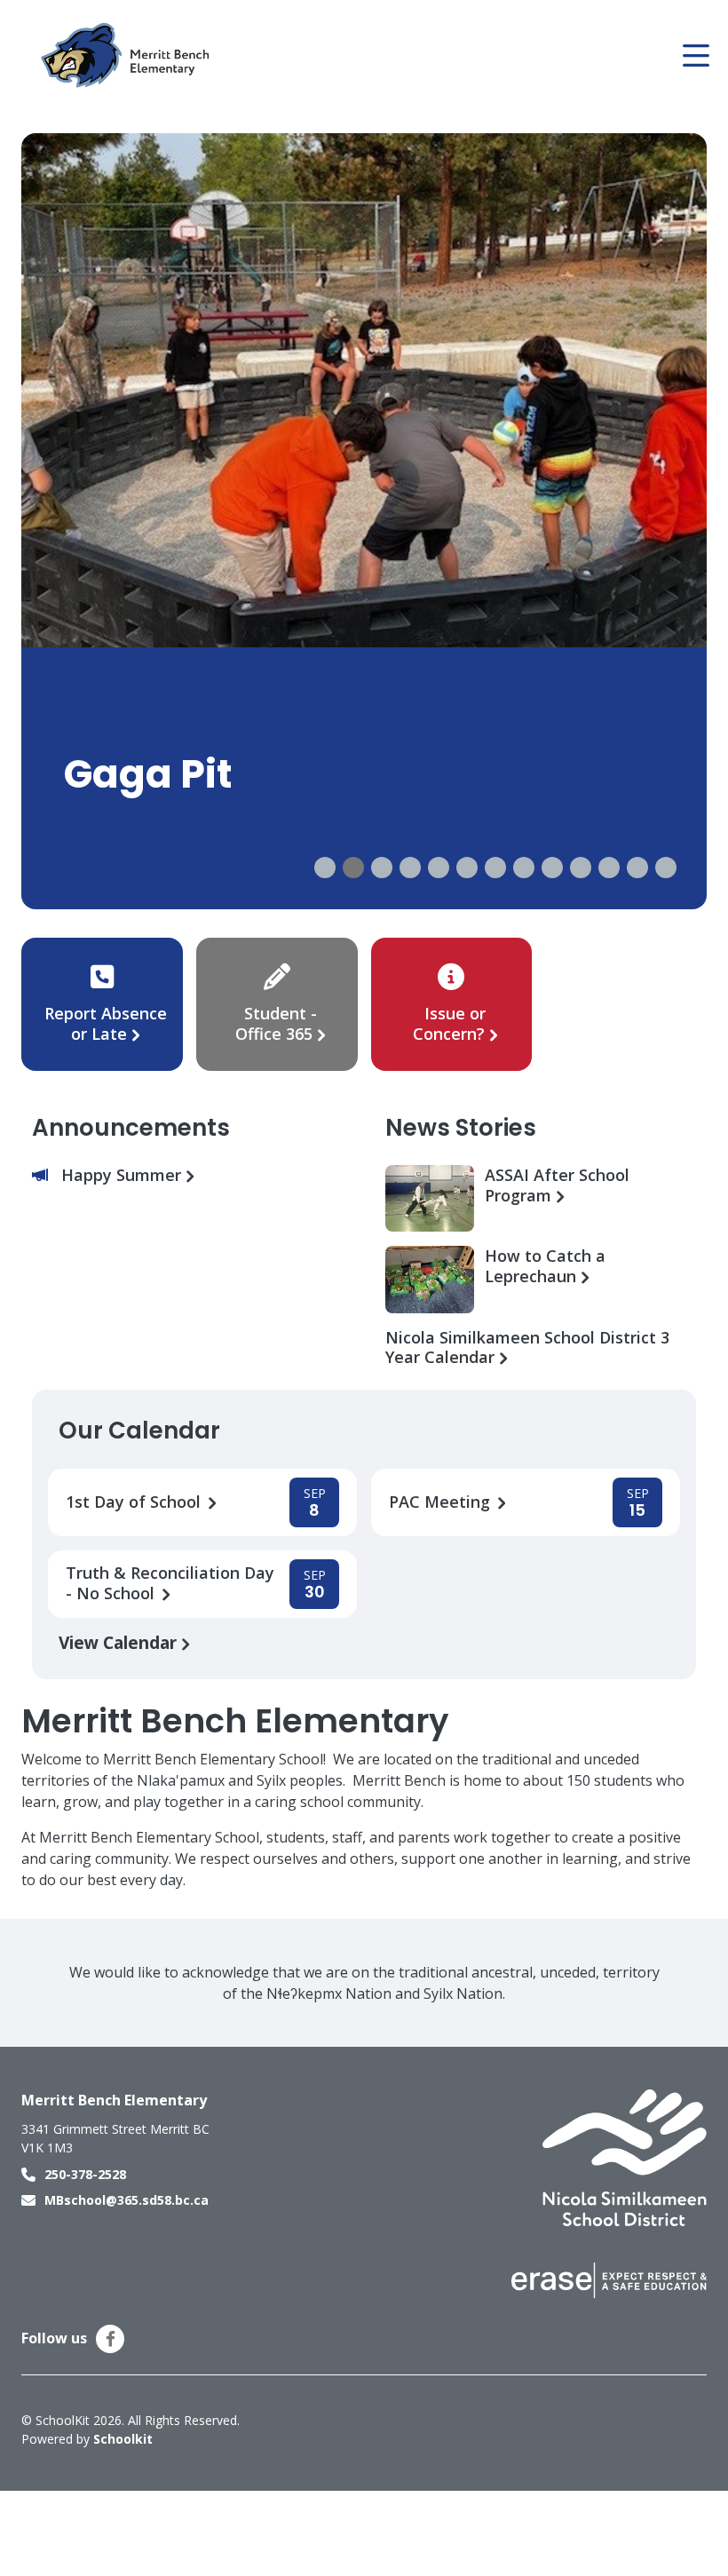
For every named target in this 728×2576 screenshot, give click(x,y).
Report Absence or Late (106, 1023)
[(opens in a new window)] (625, 2157)
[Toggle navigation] (695, 56)
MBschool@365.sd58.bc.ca (127, 2200)
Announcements (131, 1128)
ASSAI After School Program (557, 1185)
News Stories (461, 1128)
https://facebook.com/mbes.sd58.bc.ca (111, 2339)
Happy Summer (123, 1175)
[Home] (128, 56)
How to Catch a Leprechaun (545, 1266)
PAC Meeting (442, 1502)
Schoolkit (123, 2439)
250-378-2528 (85, 2174)
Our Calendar (139, 1431)
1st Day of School (135, 1502)
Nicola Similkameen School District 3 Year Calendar (527, 1348)
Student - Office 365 (276, 1023)
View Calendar (120, 1642)
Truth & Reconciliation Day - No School (170, 1583)
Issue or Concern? (449, 1023)
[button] (325, 868)
